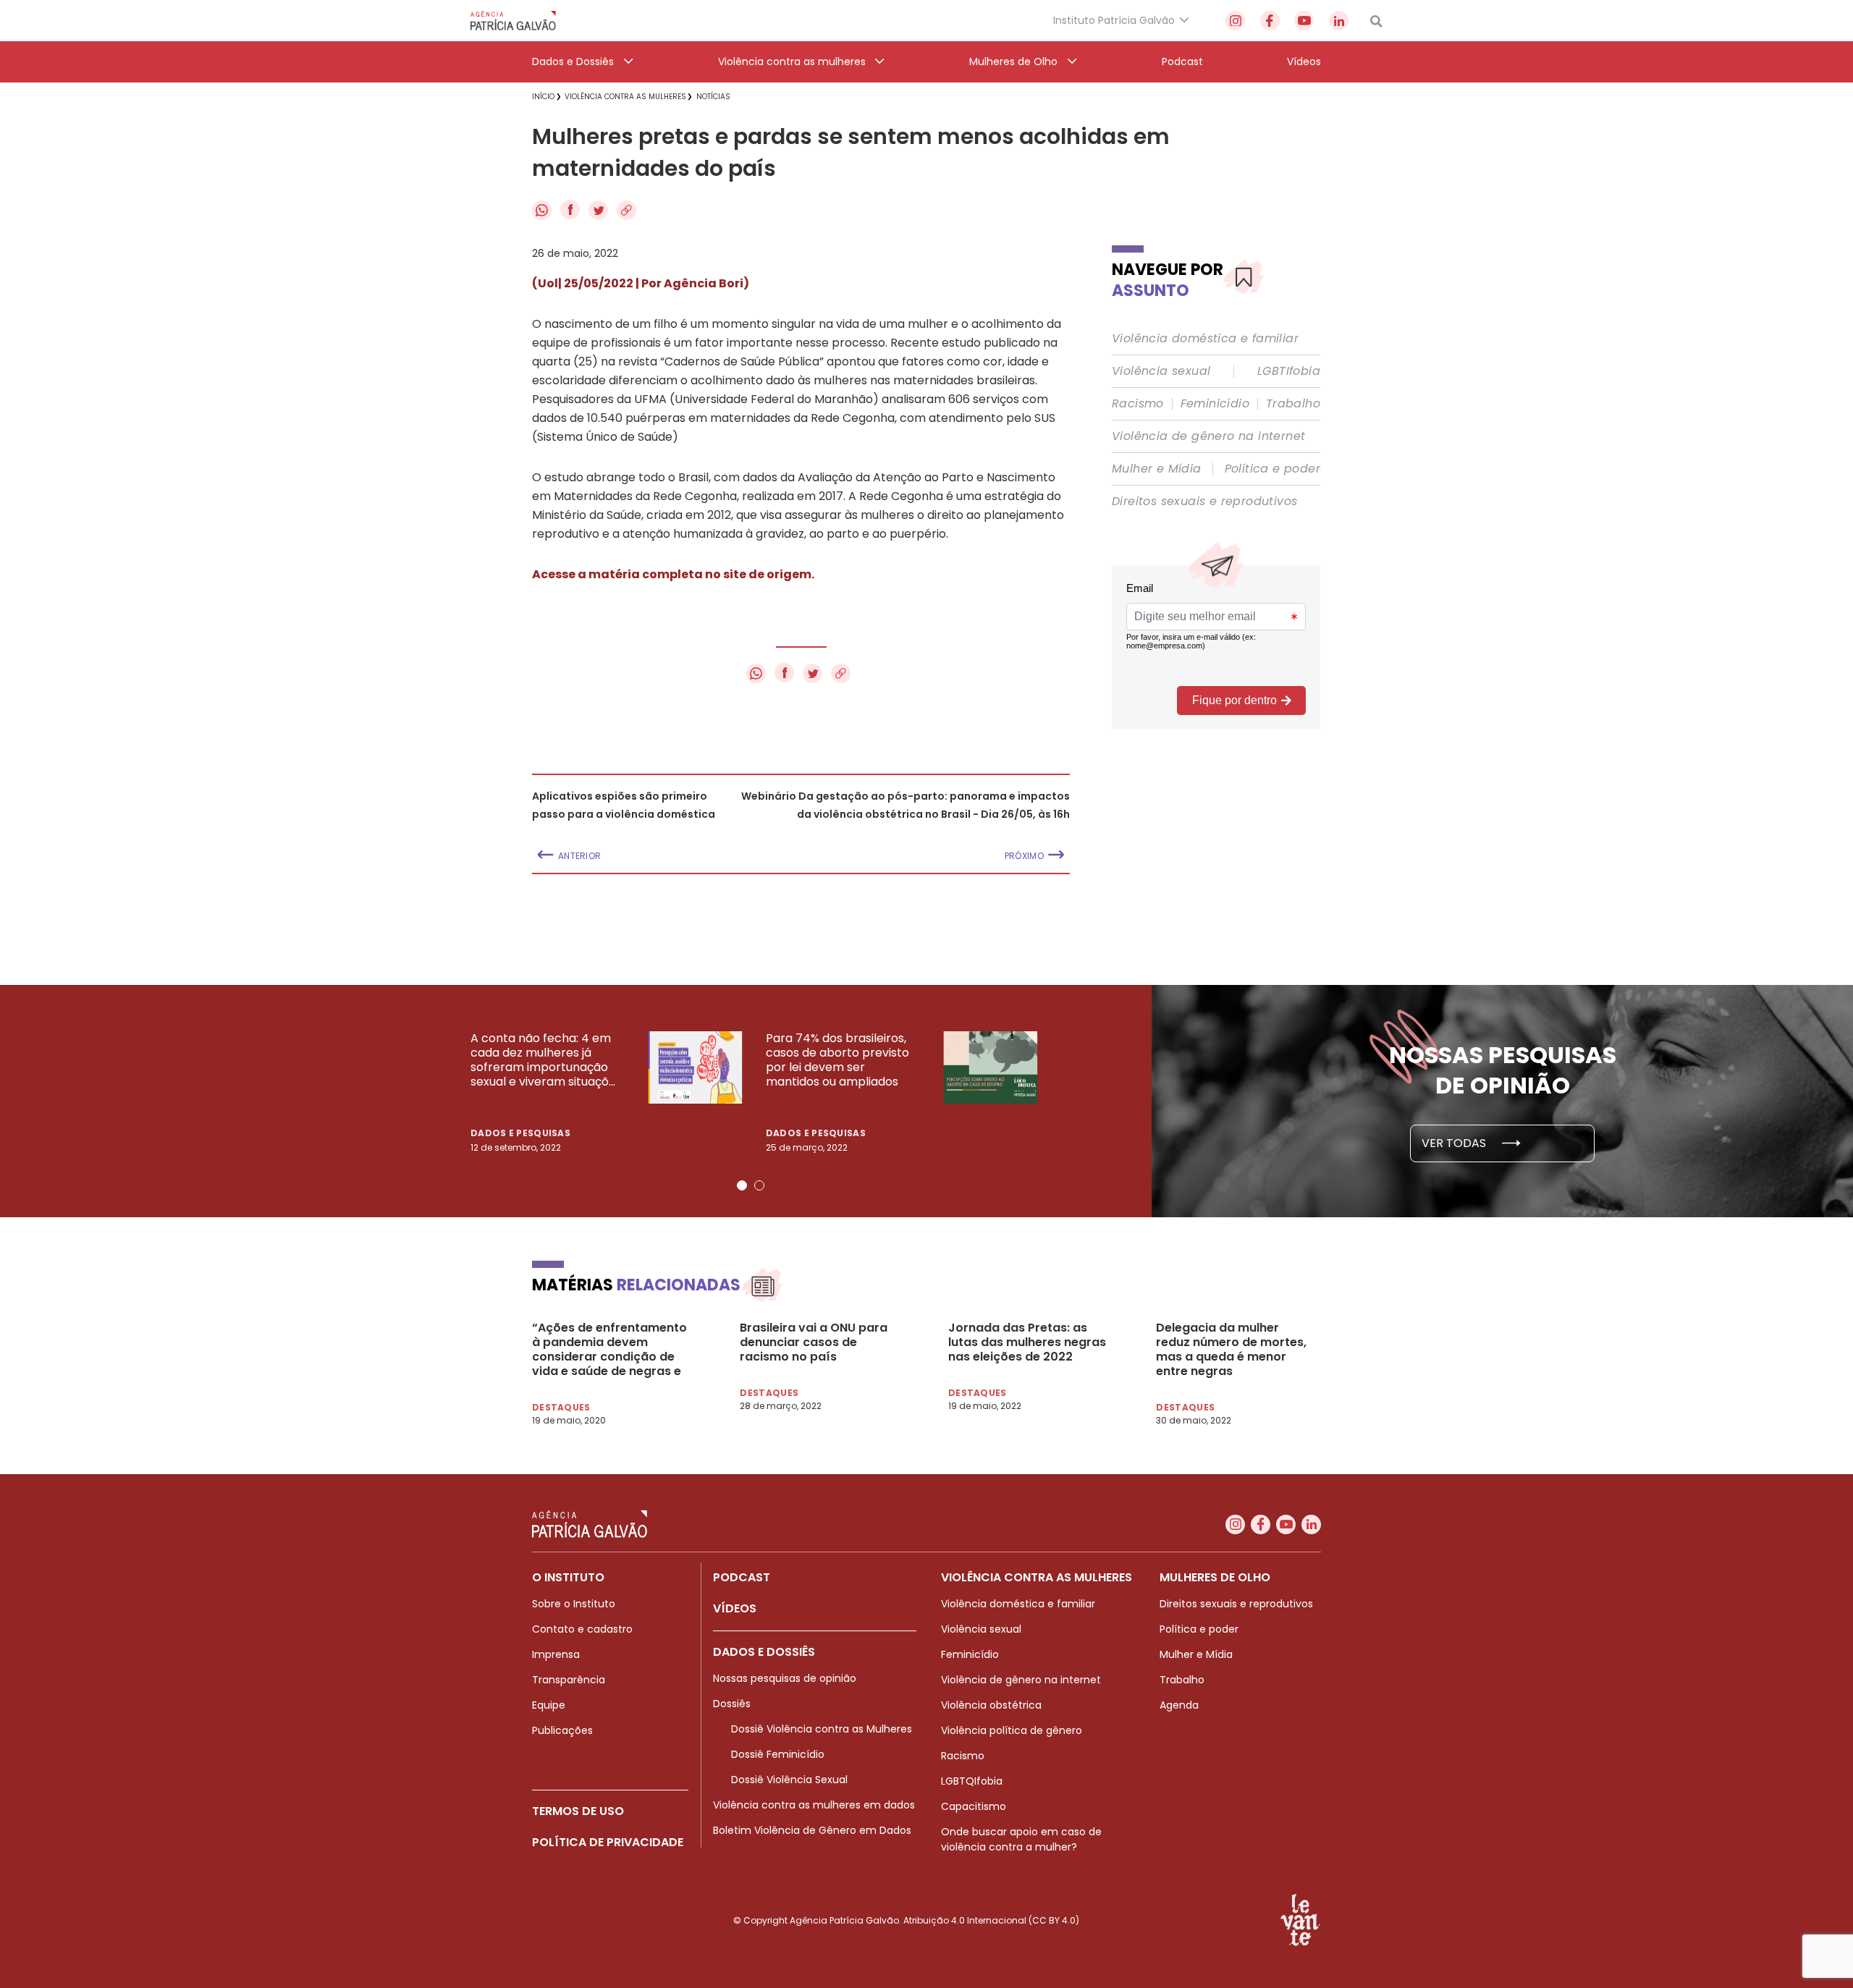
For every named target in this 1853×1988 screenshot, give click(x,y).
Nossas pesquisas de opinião (785, 1678)
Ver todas (1455, 1143)
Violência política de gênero (1012, 1730)
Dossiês (732, 1704)
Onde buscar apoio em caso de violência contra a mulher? (1021, 1839)
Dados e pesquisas (520, 1133)
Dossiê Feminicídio (778, 1754)
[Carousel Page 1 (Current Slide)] (742, 1185)
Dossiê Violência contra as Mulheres (822, 1729)
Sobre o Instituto (574, 1604)
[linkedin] (1339, 21)
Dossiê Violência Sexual (789, 1780)
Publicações (562, 1730)
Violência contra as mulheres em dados (814, 1805)
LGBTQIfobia (972, 1781)
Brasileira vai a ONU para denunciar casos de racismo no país (814, 1342)
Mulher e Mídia (1157, 469)
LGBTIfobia (1289, 371)
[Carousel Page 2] (759, 1185)
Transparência (569, 1680)
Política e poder (1272, 469)
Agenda (1179, 1705)
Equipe (549, 1705)
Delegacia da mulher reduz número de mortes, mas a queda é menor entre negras (1231, 1350)
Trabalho (1293, 404)
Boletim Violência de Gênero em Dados (812, 1830)
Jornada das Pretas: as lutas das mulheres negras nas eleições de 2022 (1027, 1342)
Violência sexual (1161, 371)
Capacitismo (974, 1806)
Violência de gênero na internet (1208, 436)
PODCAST (742, 1577)
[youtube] (1304, 21)
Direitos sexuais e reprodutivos (1204, 502)
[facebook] (1270, 21)
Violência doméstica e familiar (1205, 339)
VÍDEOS (735, 1608)
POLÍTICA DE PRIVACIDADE (608, 1842)
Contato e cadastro (582, 1629)
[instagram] (1235, 21)
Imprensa (556, 1654)
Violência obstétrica (991, 1705)
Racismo (1138, 404)
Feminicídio (1215, 404)
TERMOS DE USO (578, 1811)
